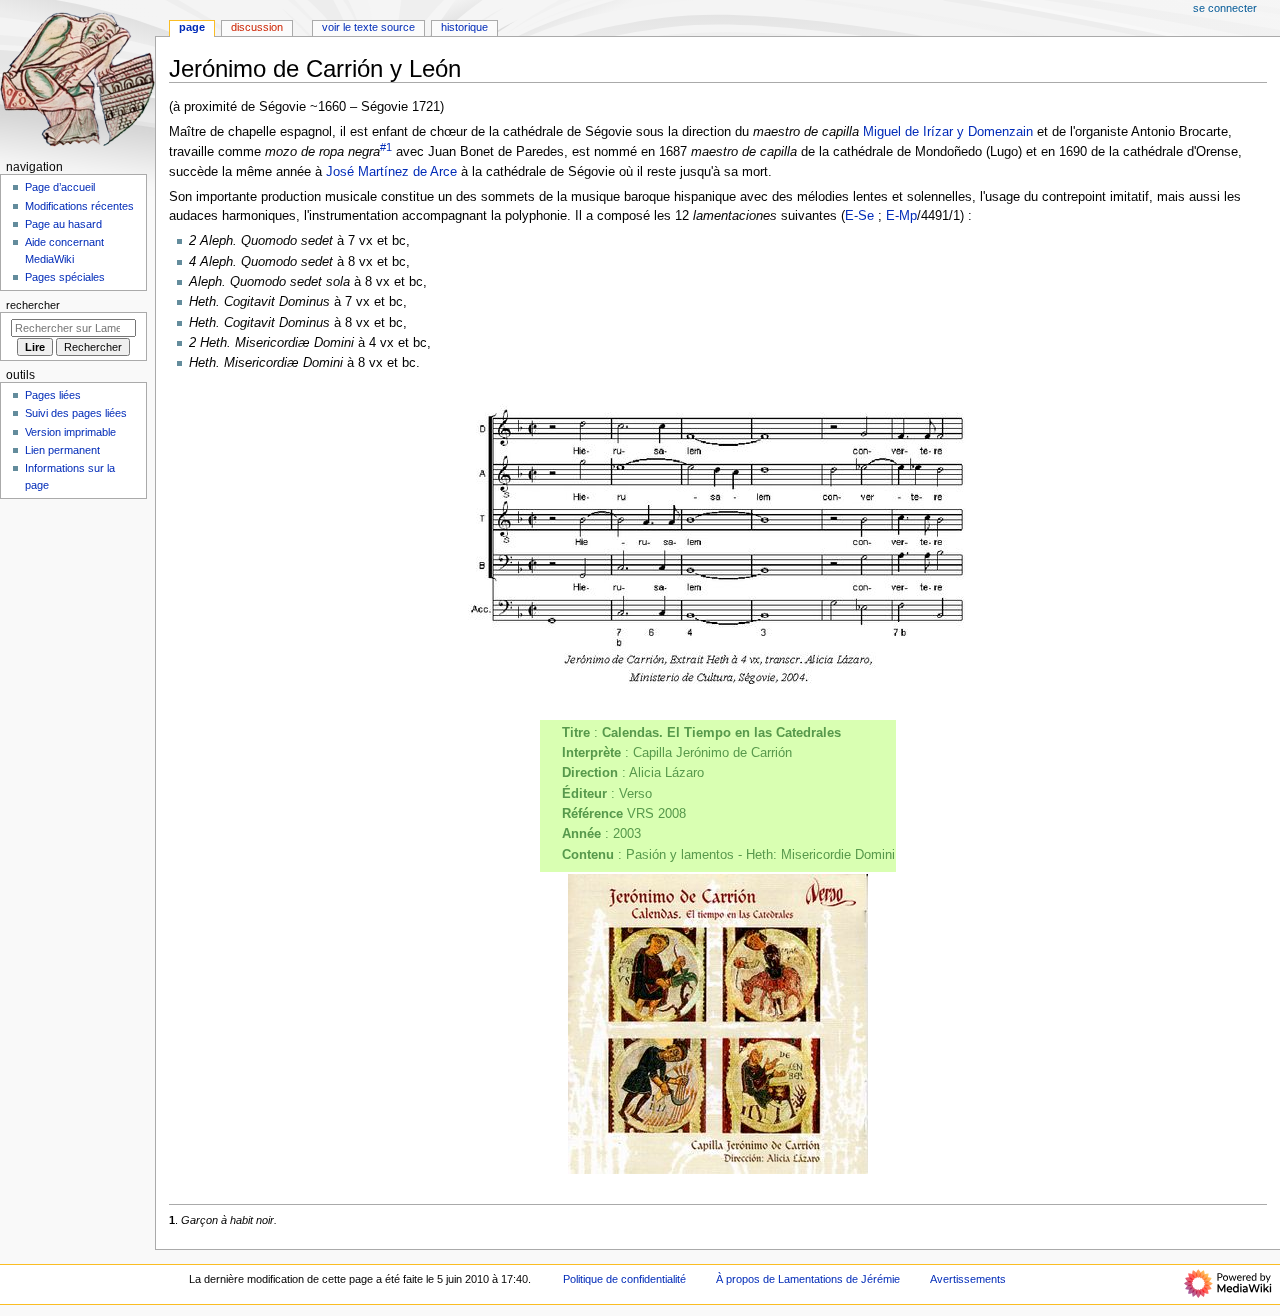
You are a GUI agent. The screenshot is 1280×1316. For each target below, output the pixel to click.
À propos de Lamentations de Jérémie (808, 1279)
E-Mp (901, 216)
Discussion (257, 27)
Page (192, 27)
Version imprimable (70, 432)
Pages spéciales (65, 277)
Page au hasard (63, 224)
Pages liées (53, 395)
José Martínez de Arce (391, 172)
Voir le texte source (368, 27)
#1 (386, 147)
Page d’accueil (60, 187)
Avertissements (968, 1279)
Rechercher (33, 305)
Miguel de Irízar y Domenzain (948, 132)
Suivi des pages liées (76, 413)
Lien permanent (62, 450)
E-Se (859, 216)
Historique (464, 27)
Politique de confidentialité (624, 1279)
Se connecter (1225, 8)
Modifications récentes (79, 206)
